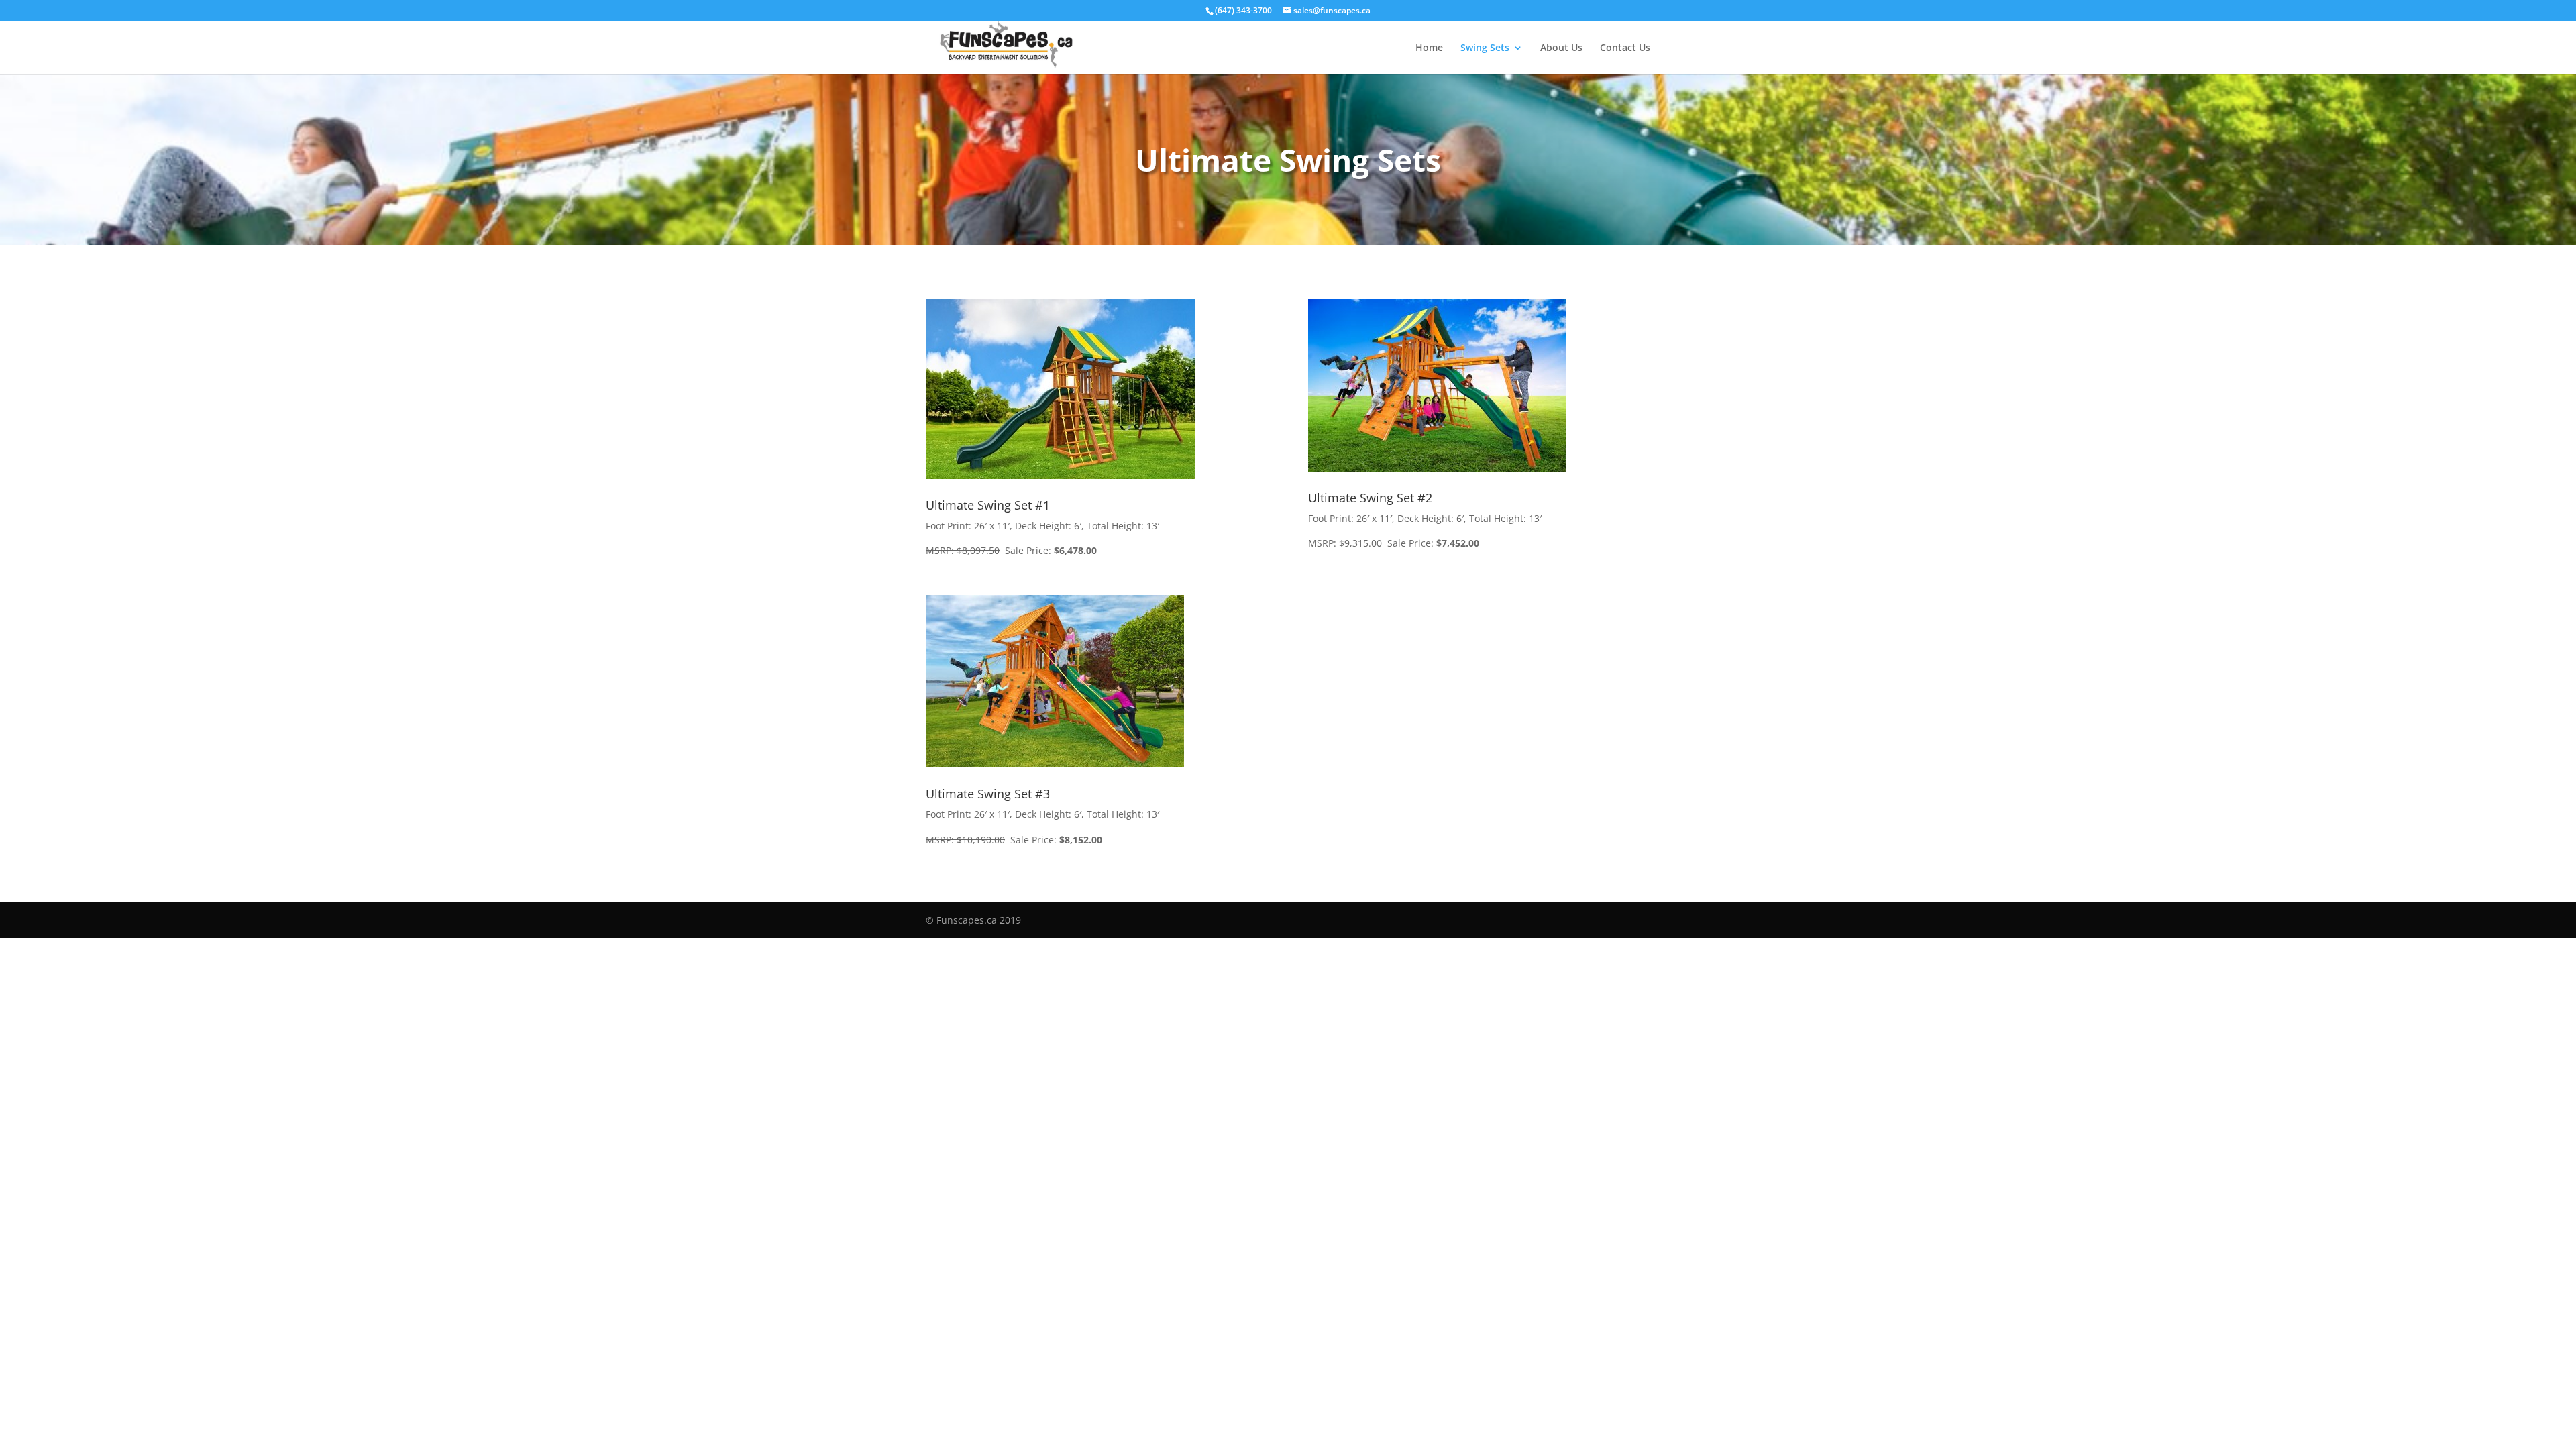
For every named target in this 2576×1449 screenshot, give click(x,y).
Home (1429, 48)
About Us (1561, 48)
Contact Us (1625, 48)
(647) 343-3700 (1243, 10)
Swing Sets (1485, 48)
